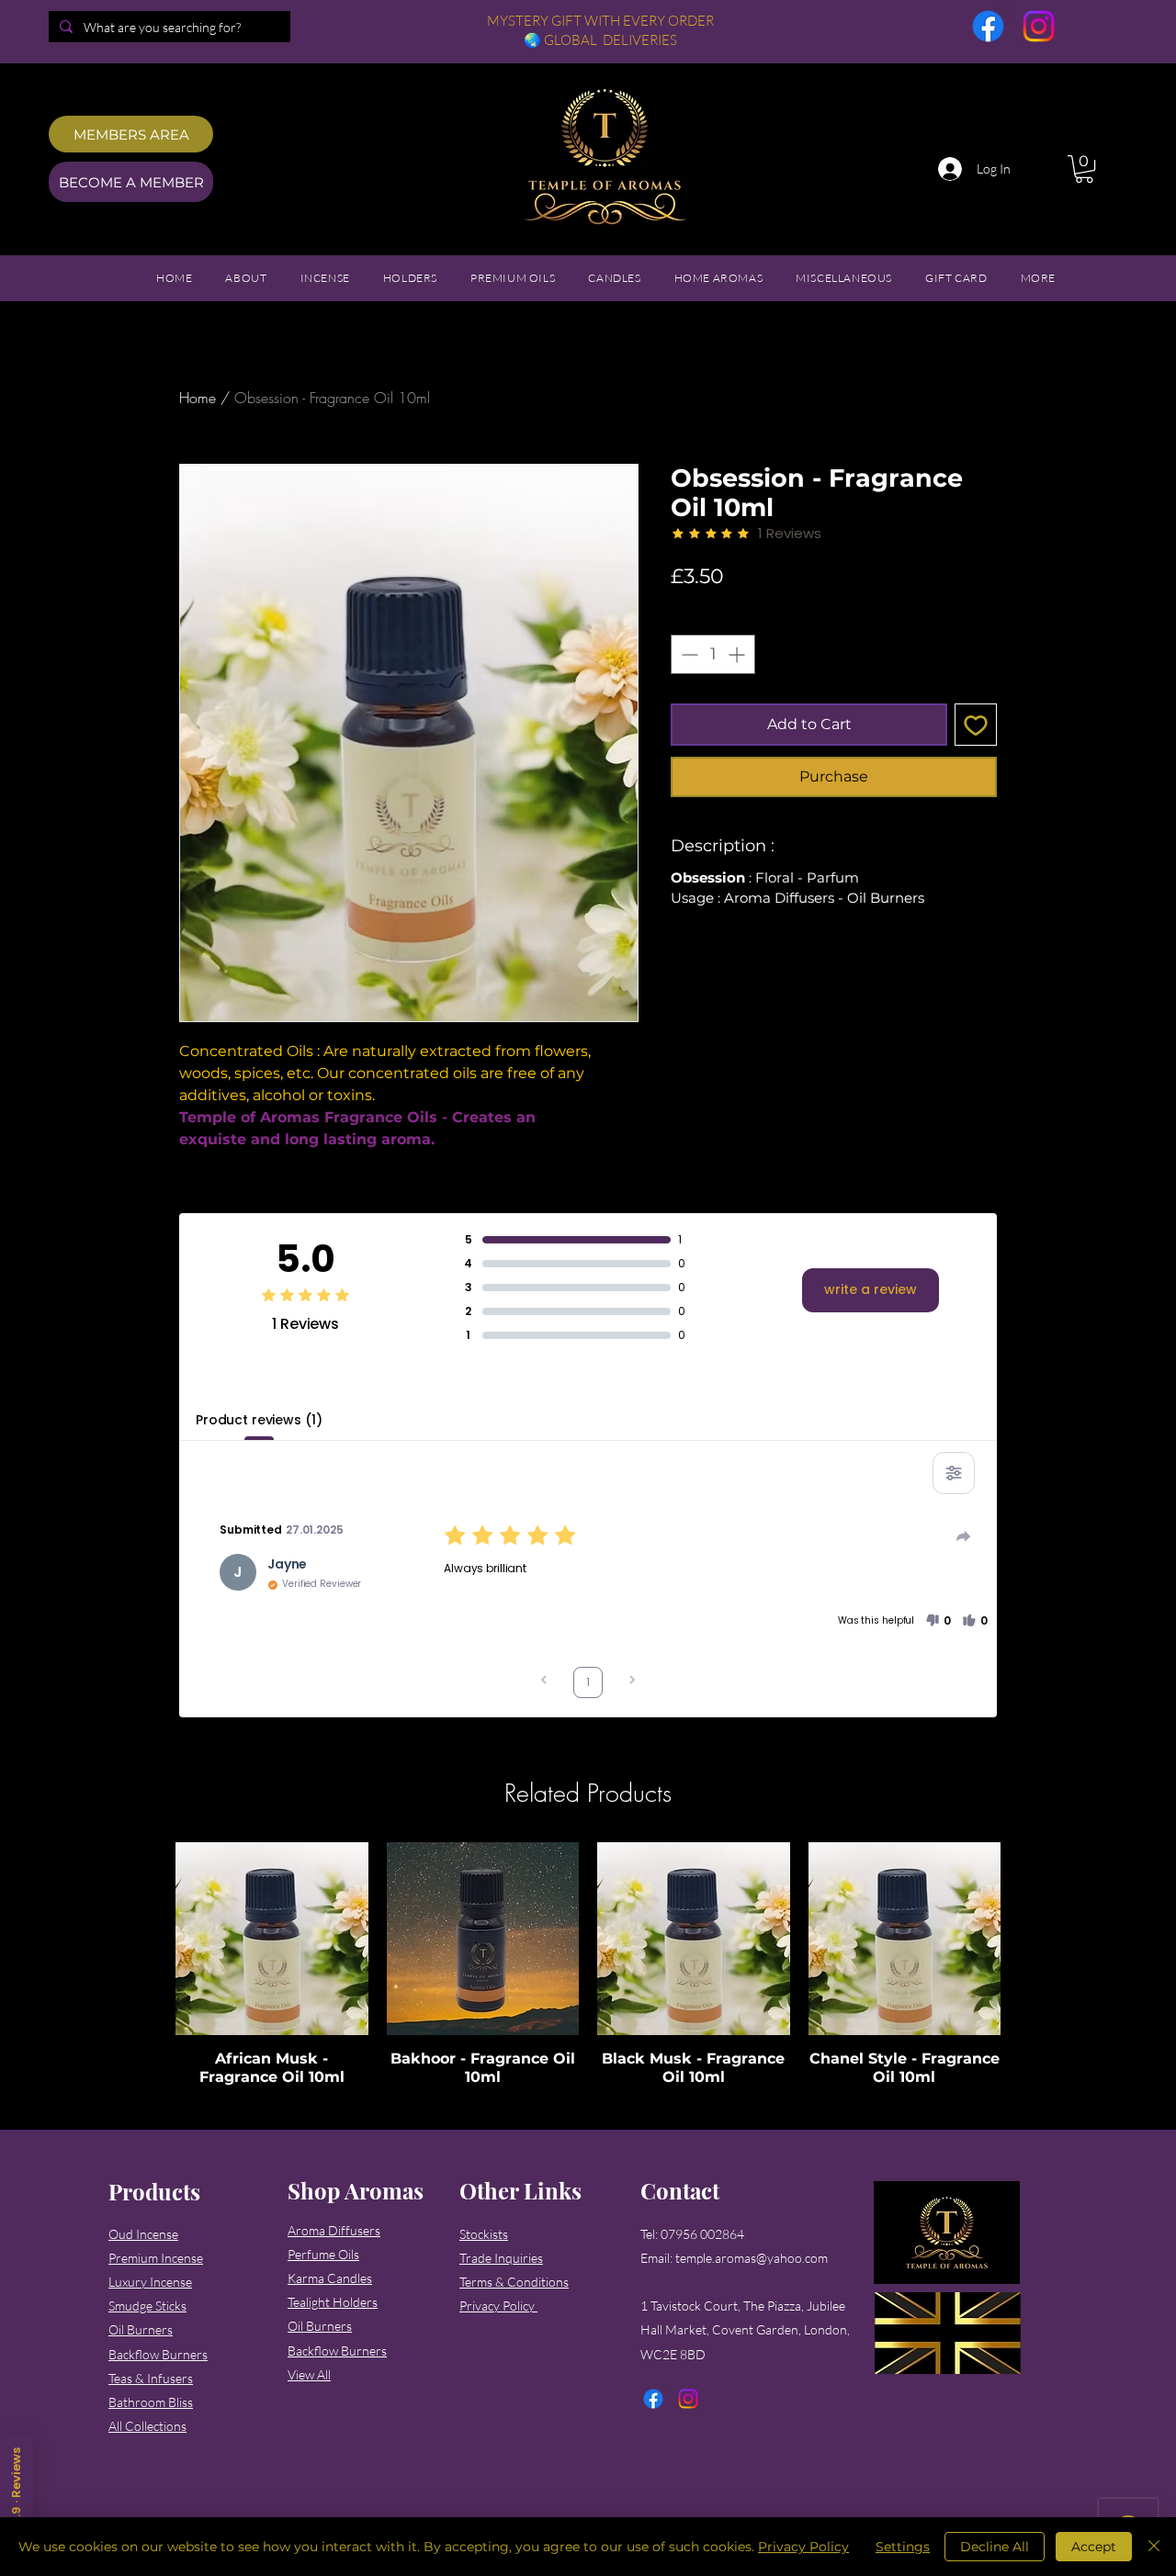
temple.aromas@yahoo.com (752, 2258)
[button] (1084, 169)
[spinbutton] (713, 654)
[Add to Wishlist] (976, 725)
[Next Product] (1027, 1938)
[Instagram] (1039, 26)
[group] (588, 1964)
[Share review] (964, 1536)
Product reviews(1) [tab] (259, 1420)
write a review (871, 1289)
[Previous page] (544, 1682)
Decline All (995, 2547)
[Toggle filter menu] (954, 1473)
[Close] (1154, 2547)
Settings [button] (903, 2547)
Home (198, 398)
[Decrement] (688, 654)
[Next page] (632, 1682)
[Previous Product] (149, 1938)
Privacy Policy (803, 2547)
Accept (1094, 2547)
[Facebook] (988, 26)
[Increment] (738, 654)
